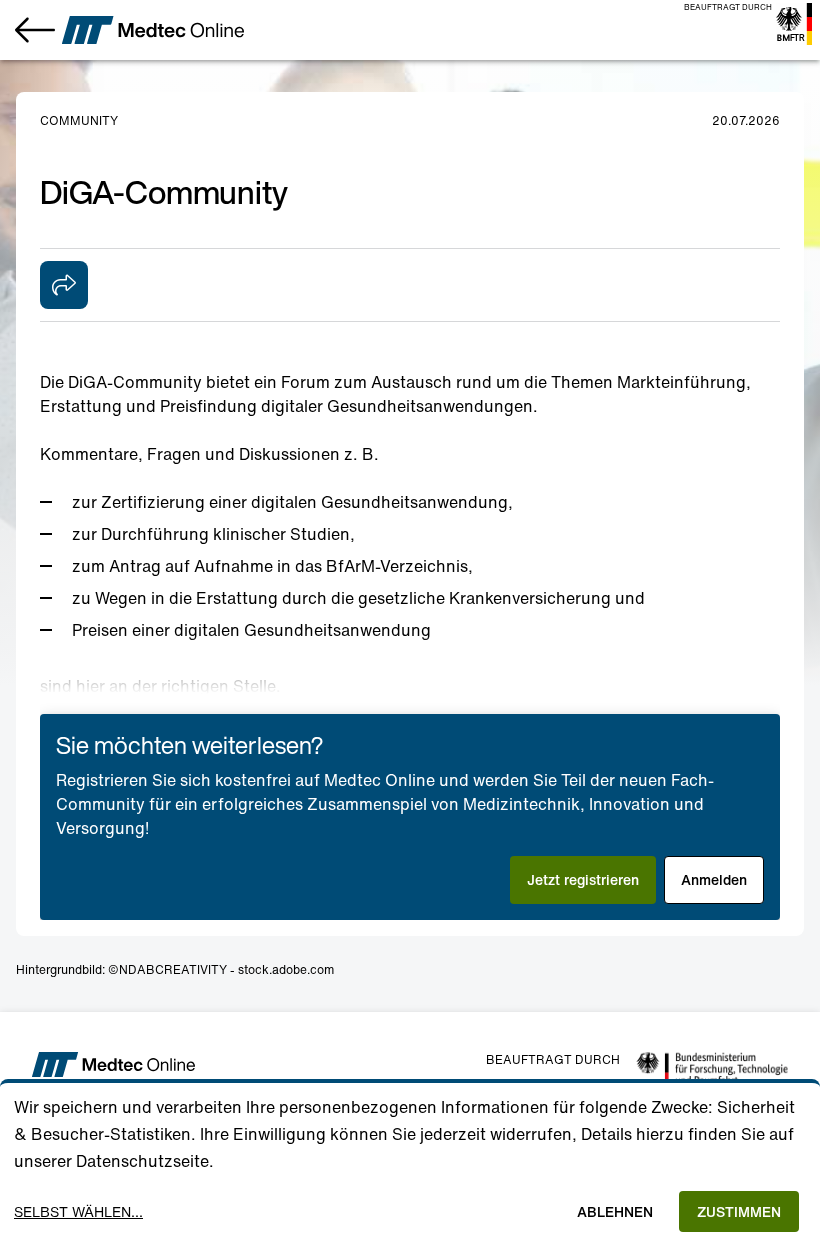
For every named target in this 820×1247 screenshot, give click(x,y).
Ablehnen (615, 1211)
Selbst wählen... (78, 1211)
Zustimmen (739, 1211)
